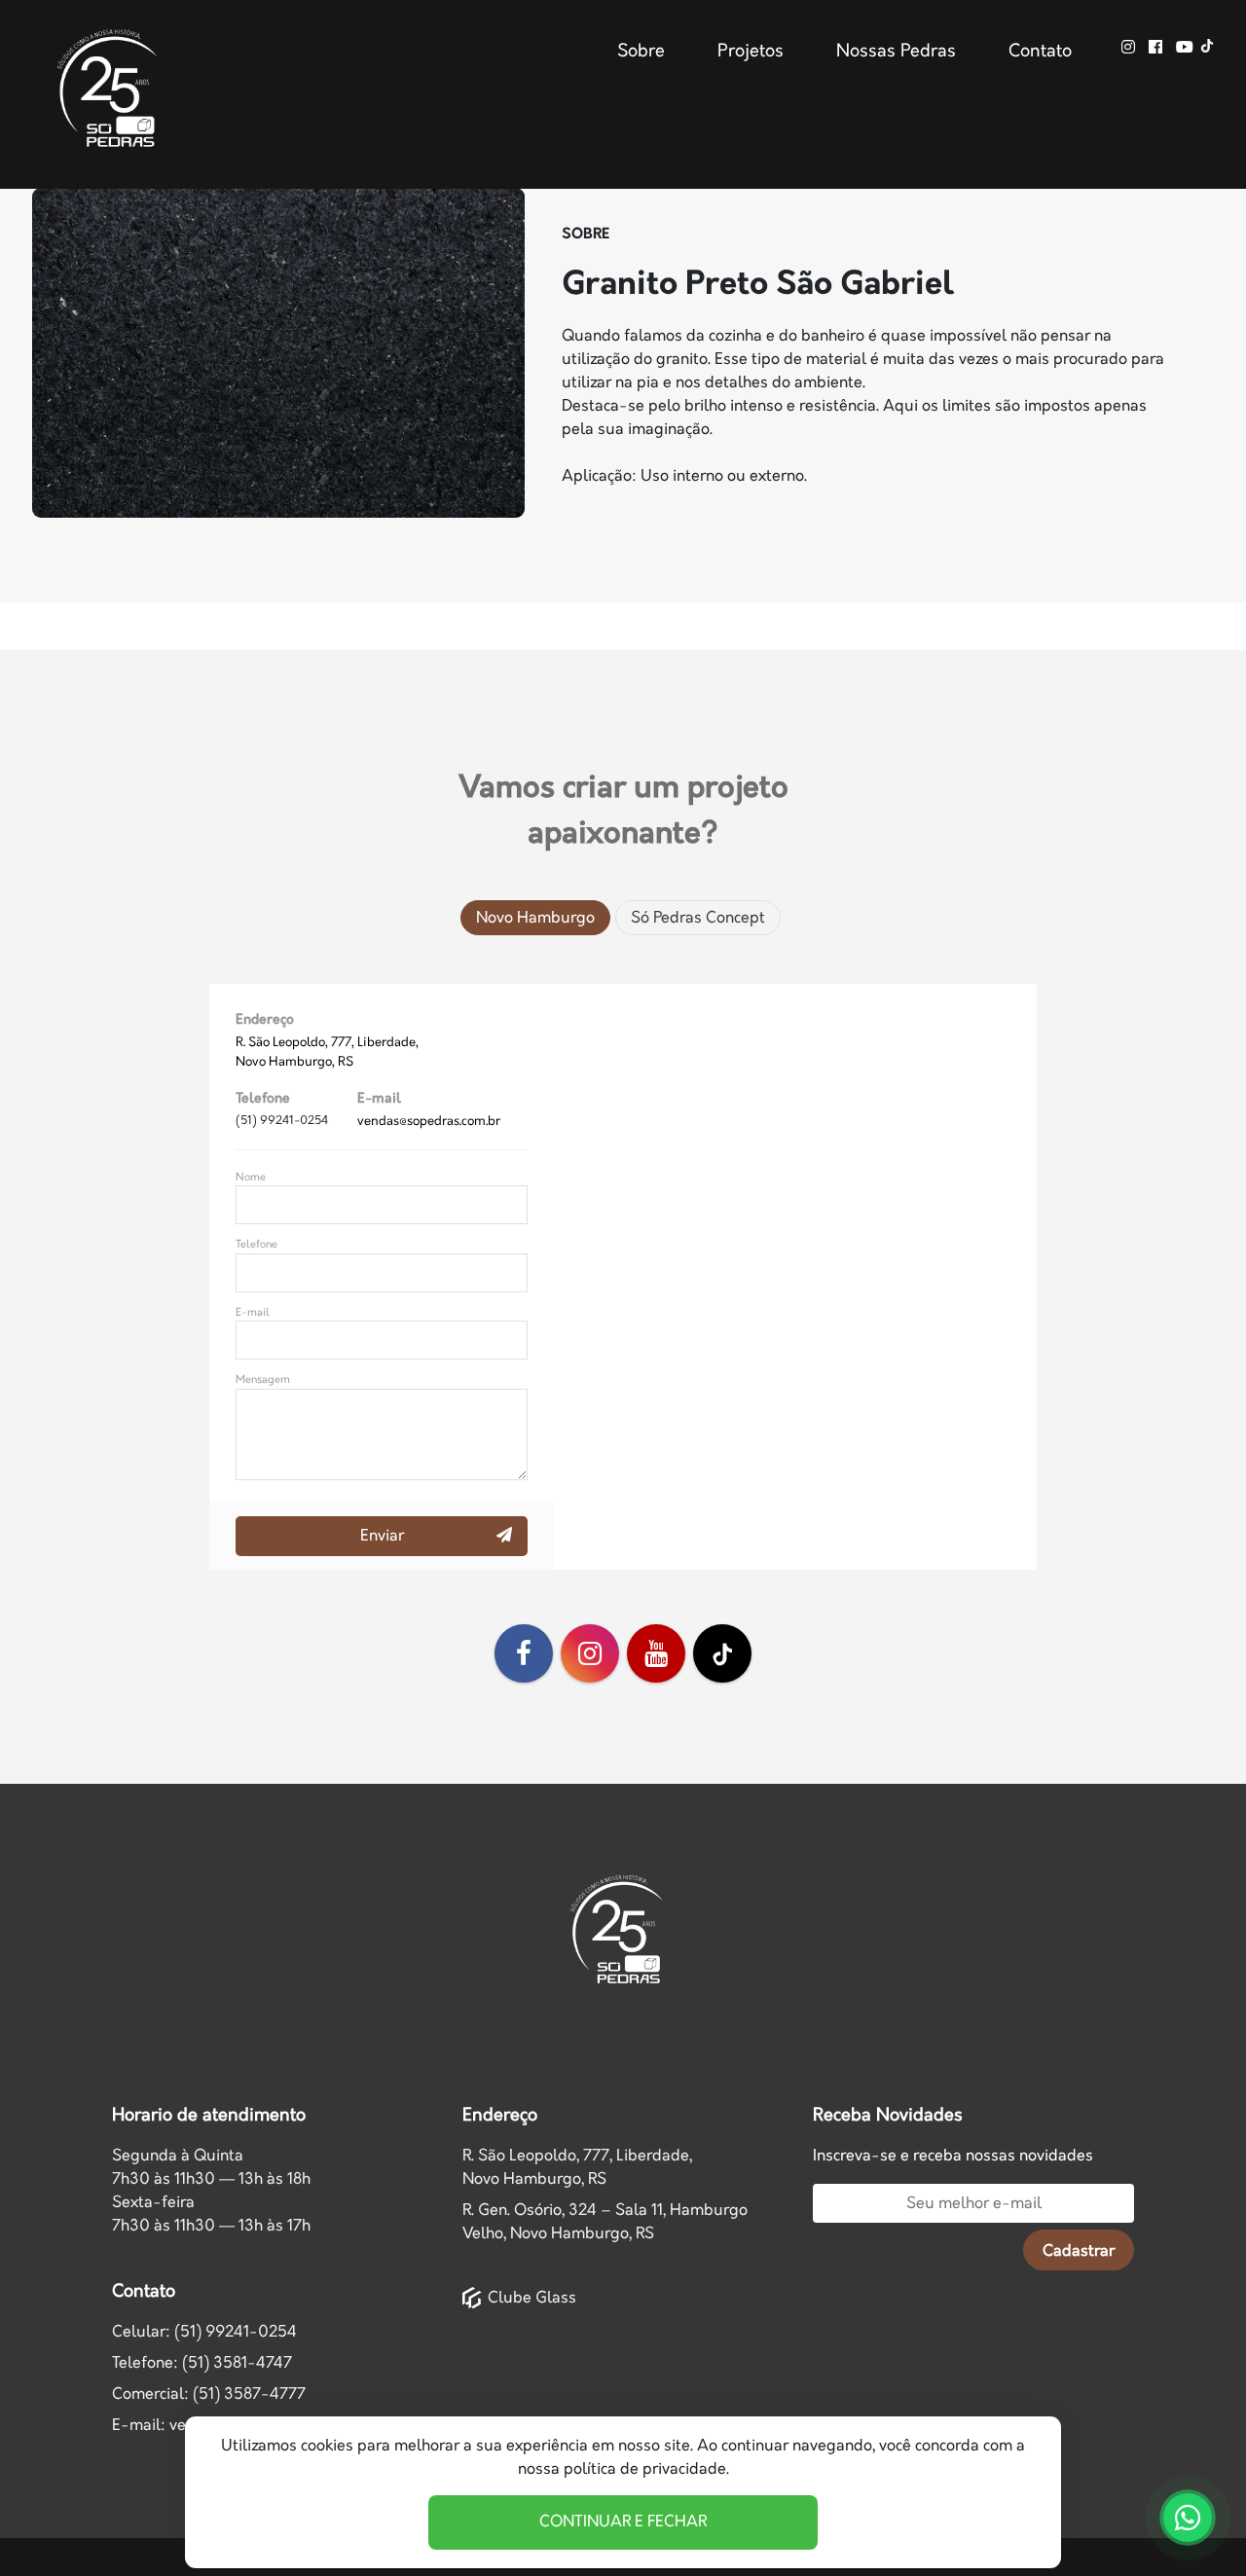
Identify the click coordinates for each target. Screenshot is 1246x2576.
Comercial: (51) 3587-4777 (209, 2395)
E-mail (253, 1312)
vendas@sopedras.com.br (429, 1121)
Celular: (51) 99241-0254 (204, 2332)
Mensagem (263, 1379)
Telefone (257, 1244)
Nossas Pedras (896, 52)
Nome (251, 1177)
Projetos (751, 52)
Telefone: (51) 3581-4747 (202, 2363)
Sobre (641, 52)
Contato (1040, 52)
